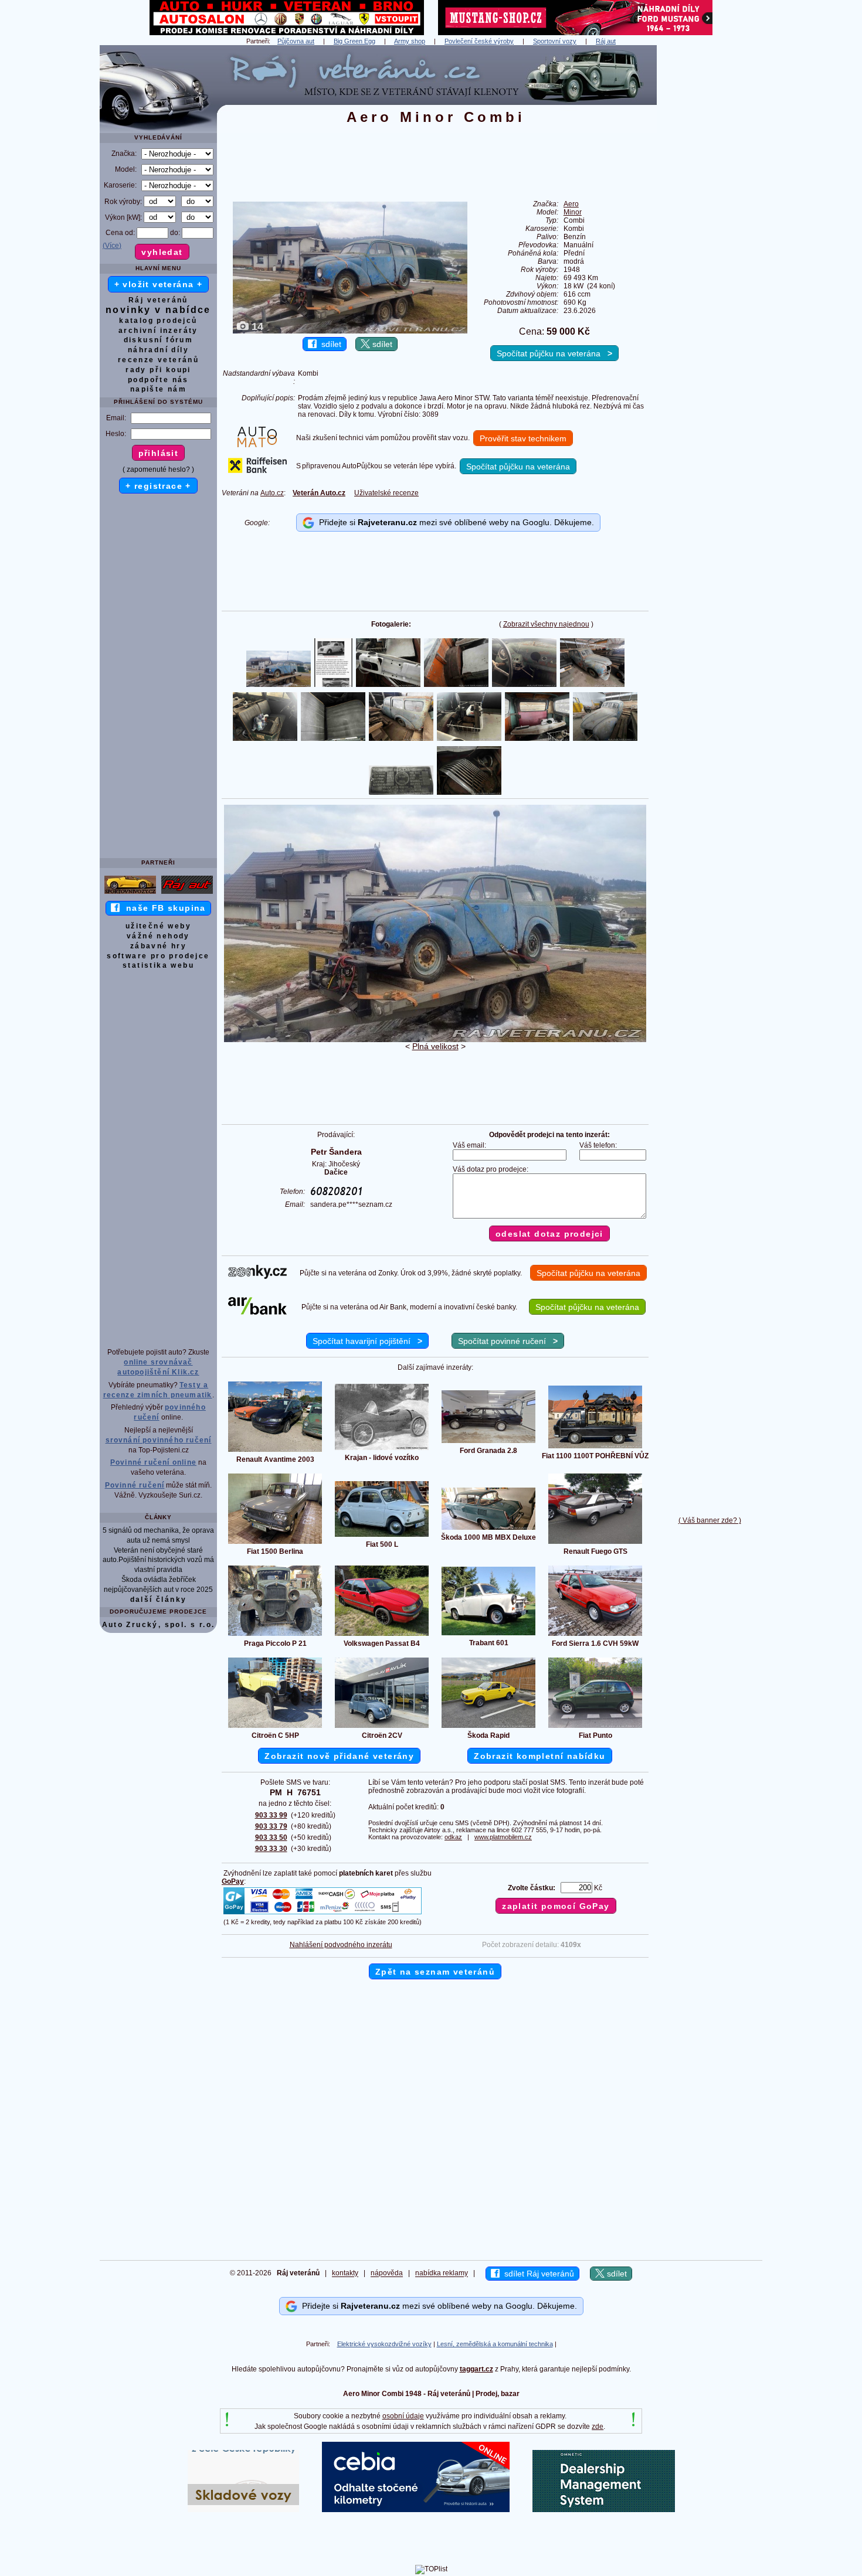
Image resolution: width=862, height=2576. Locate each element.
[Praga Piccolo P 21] (275, 1635)
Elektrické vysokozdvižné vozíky (384, 2344)
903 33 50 (271, 1837)
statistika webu (158, 965)
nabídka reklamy (442, 2274)
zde (598, 2427)
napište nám (158, 389)
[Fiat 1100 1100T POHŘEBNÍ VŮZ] (595, 1448)
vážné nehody (158, 936)
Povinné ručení (135, 1485)
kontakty (345, 2274)
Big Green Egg (354, 41)
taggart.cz (476, 2369)
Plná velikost (435, 1046)
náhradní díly (158, 350)
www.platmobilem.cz (503, 1837)
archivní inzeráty (158, 331)
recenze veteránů (158, 360)
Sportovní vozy (555, 41)
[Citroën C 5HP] (275, 1727)
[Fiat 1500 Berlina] (275, 1543)
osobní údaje (403, 2416)
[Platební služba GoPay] (323, 1914)
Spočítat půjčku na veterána (554, 353)
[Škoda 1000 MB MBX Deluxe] (488, 1529)
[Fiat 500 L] (382, 1536)
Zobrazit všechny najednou (546, 624)
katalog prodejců (158, 321)
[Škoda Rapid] (488, 1727)
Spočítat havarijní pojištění (367, 1341)
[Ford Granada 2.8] (488, 1442)
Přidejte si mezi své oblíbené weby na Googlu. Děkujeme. (454, 522)
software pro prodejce (158, 956)
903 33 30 (271, 1849)
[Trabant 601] (488, 1635)
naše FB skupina (163, 908)
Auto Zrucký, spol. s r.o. (159, 1625)
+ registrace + (158, 486)
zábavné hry (158, 946)
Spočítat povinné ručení (508, 1341)
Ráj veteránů (158, 300)
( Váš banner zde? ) (710, 1520)
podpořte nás (158, 380)
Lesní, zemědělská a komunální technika (495, 2344)
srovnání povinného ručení (159, 1440)
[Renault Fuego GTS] (595, 1543)
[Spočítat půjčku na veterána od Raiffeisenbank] (257, 471)
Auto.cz (272, 493)
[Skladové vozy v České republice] (243, 2510)
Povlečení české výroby (479, 41)
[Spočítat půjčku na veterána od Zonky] (257, 1277)
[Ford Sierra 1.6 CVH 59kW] (595, 1635)
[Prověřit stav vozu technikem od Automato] (257, 445)
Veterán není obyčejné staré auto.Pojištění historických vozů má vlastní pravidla (158, 1560)
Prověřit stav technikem (523, 438)
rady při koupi (158, 370)
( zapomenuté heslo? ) (158, 469)
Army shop (410, 41)
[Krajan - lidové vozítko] (382, 1449)
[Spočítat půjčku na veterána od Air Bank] (257, 1312)
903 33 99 (271, 1815)
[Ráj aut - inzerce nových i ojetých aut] (187, 893)
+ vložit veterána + (159, 284)
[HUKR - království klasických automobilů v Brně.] (287, 33)
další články (159, 1600)
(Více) (112, 246)
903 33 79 (271, 1826)
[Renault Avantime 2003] (275, 1451)
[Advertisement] (710, 221)
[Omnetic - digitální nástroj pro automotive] (604, 2510)
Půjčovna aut (296, 41)
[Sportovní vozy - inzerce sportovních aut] (130, 893)
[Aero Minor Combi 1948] (435, 1040)
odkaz (453, 1837)
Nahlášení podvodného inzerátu (341, 1945)
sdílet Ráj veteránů (537, 2274)
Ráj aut (606, 41)
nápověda (387, 2274)
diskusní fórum (159, 340)
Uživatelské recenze (386, 493)
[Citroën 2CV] (382, 1727)
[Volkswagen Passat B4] (382, 1635)
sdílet (329, 344)
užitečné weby (158, 926)
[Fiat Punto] (595, 1727)
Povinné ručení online (153, 1462)
